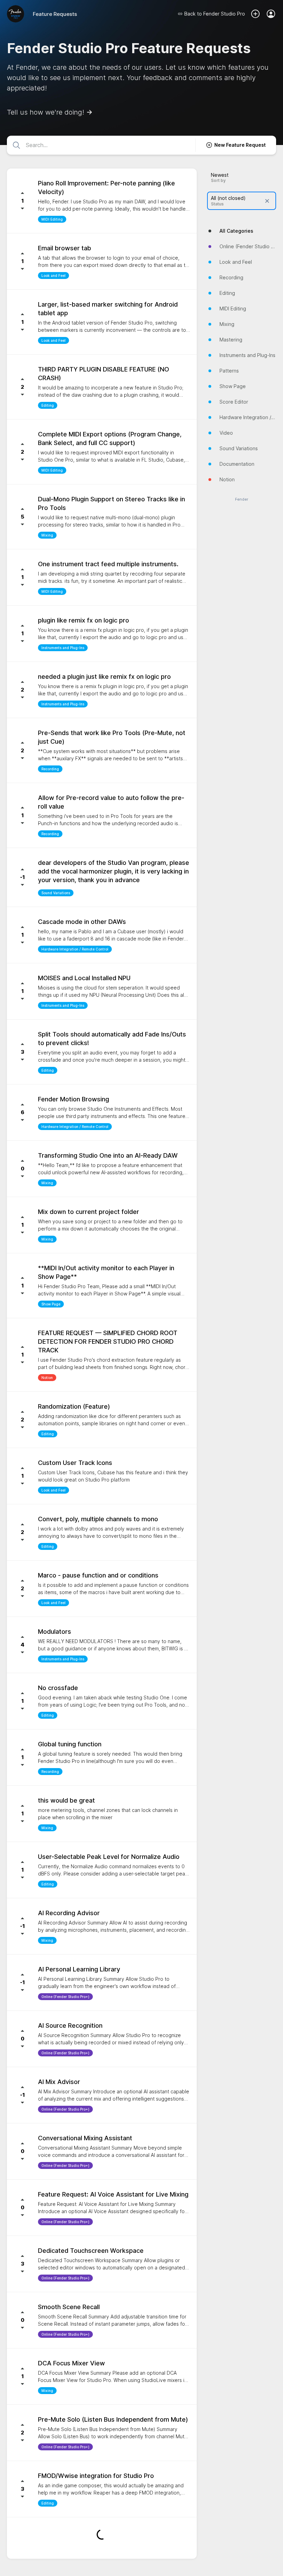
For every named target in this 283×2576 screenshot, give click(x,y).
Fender (242, 499)
